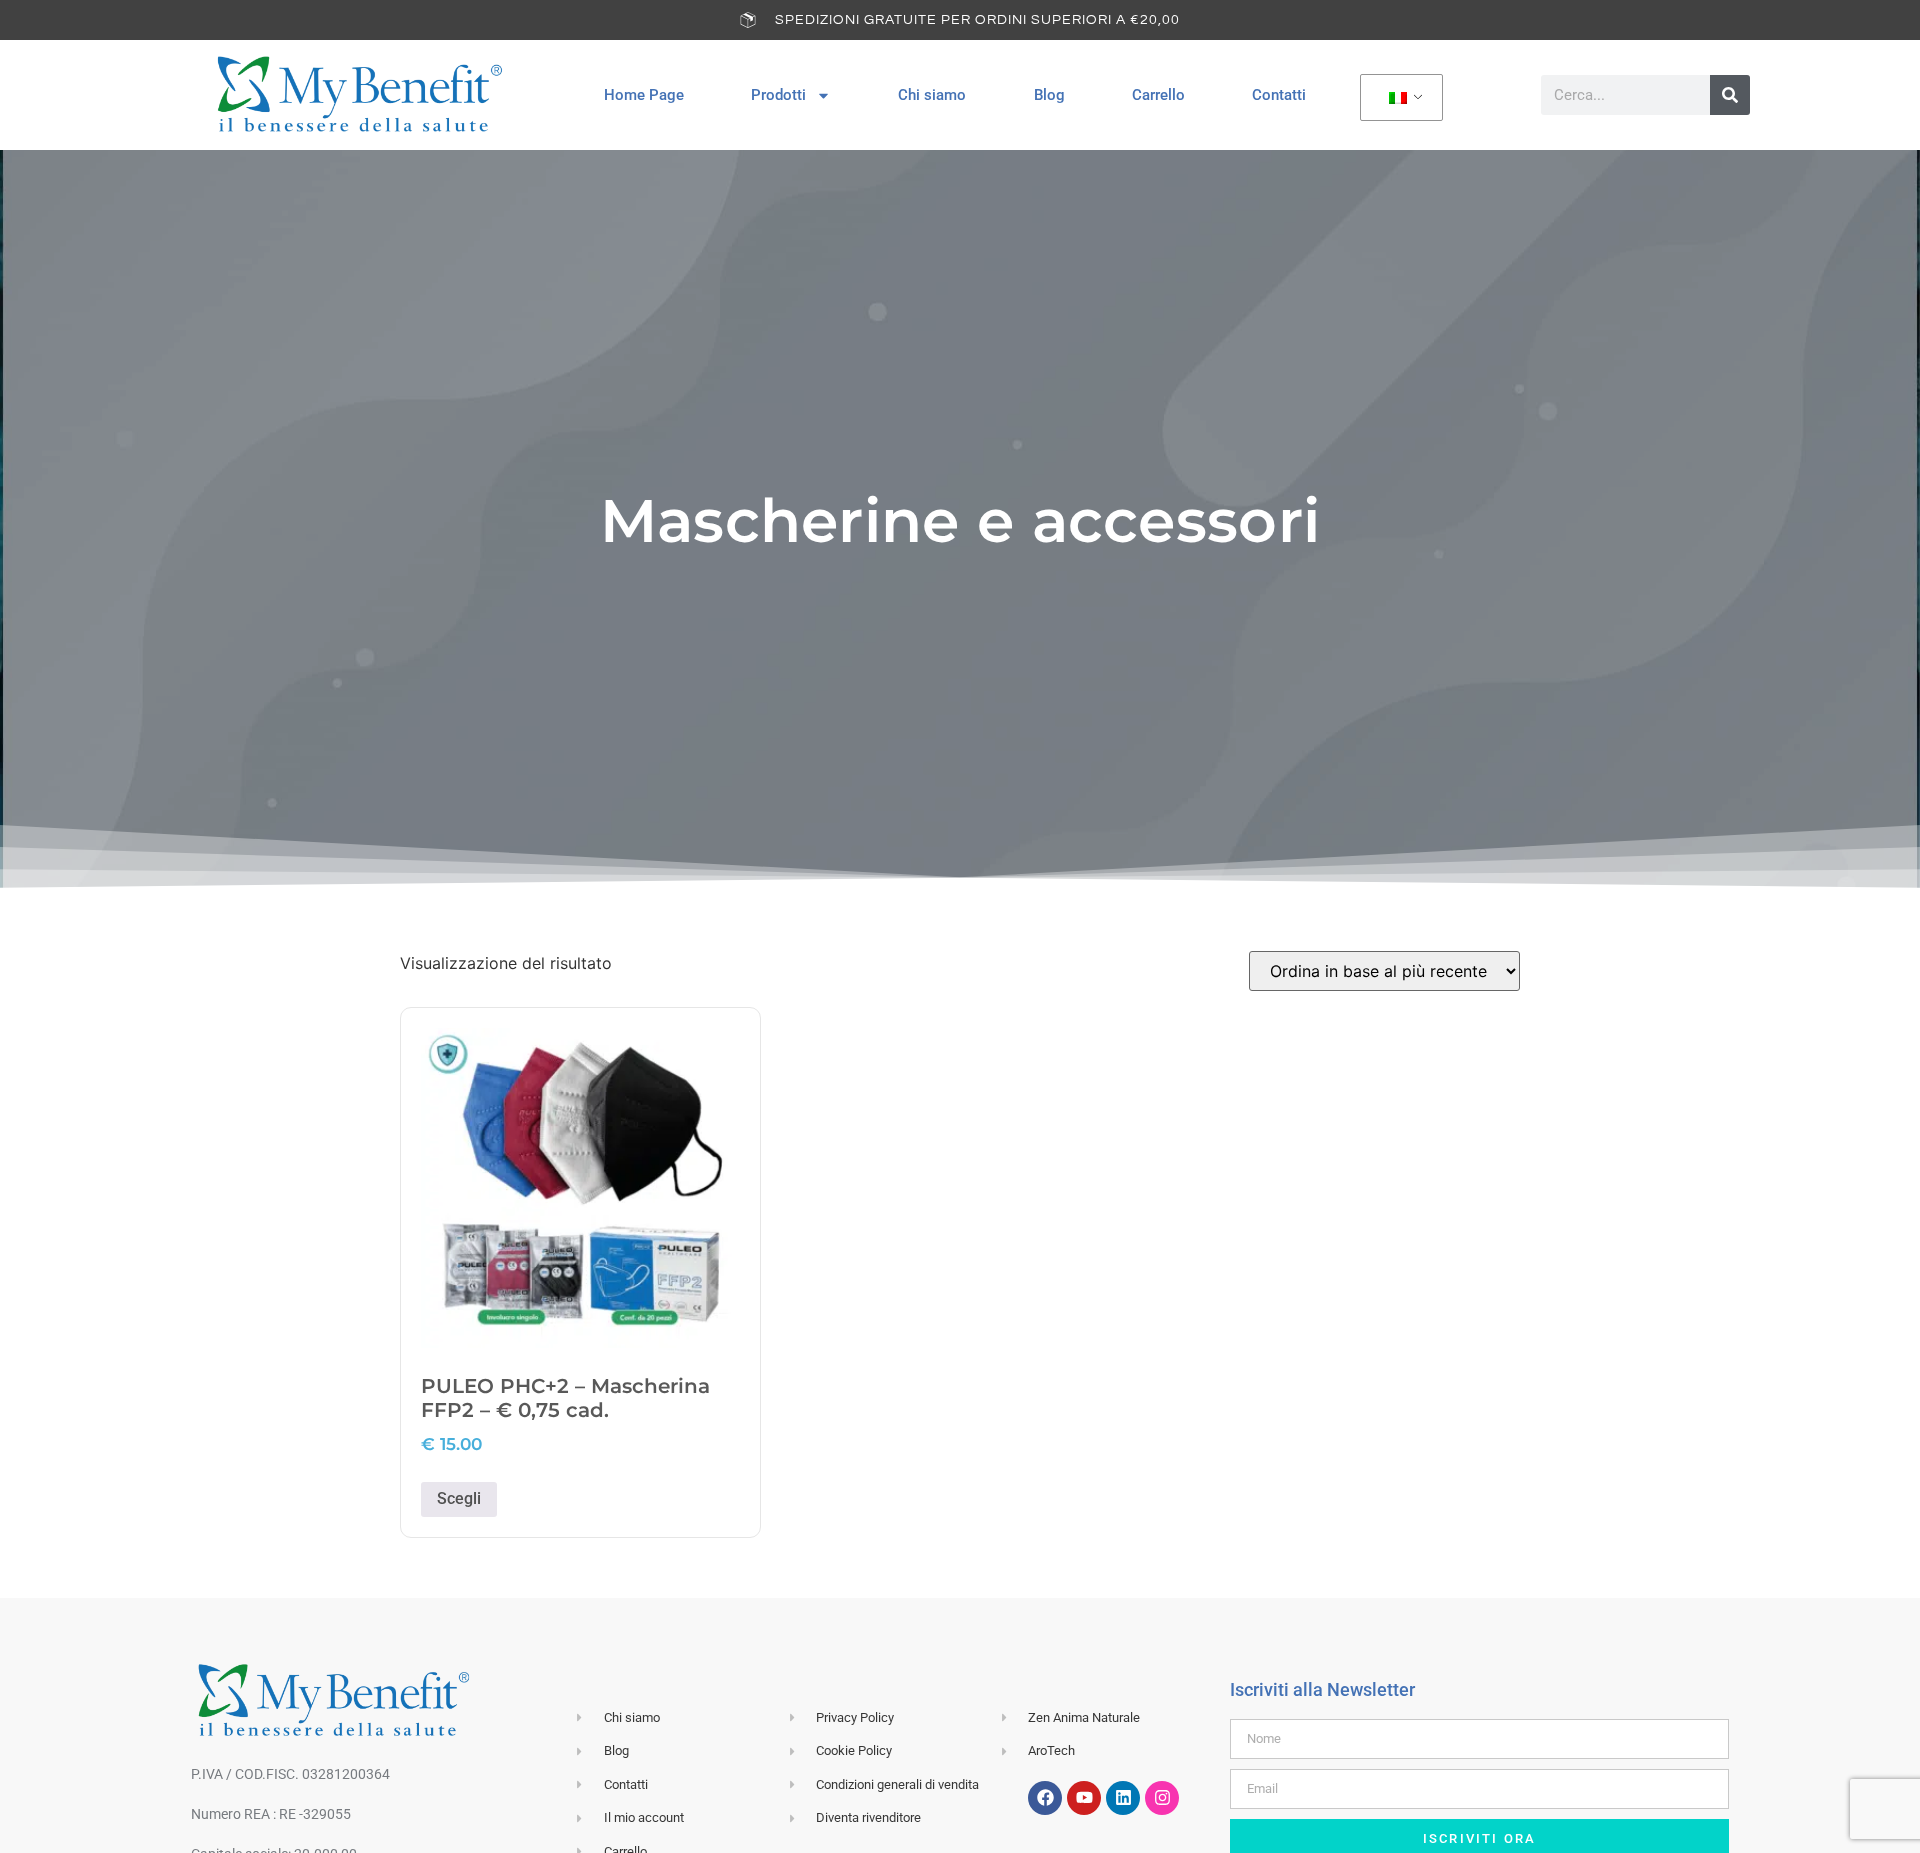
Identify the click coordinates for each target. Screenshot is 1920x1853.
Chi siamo (932, 95)
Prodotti (778, 95)
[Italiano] (1398, 98)
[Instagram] (1162, 1798)
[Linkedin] (1123, 1798)
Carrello (1158, 95)
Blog (1049, 95)
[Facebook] (1045, 1798)
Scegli (459, 1498)
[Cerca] (1730, 95)
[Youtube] (1084, 1798)
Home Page (644, 95)
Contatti (1279, 95)
